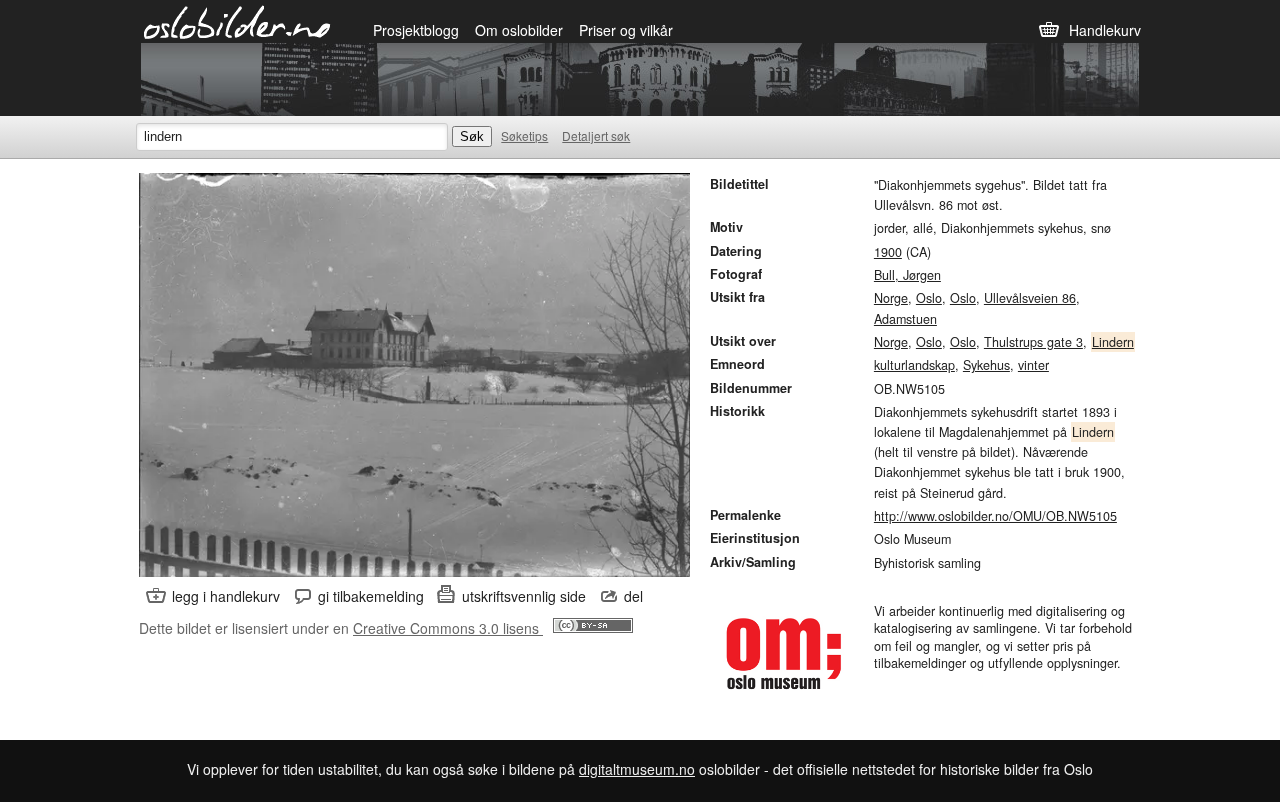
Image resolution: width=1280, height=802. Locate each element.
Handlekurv (1105, 30)
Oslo (929, 298)
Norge (891, 298)
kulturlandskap (914, 365)
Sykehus (986, 365)
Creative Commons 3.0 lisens (448, 628)
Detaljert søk (596, 135)
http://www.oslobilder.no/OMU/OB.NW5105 (995, 516)
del (633, 596)
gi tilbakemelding (371, 596)
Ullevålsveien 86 (1030, 298)
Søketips (524, 135)
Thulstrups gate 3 (1033, 342)
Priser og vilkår (626, 30)
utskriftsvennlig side (524, 596)
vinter (1033, 365)
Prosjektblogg (416, 30)
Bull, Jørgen (907, 275)
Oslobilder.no (237, 21)
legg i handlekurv (226, 596)
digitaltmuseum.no (637, 769)
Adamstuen (905, 319)
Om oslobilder (519, 30)
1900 (888, 252)
